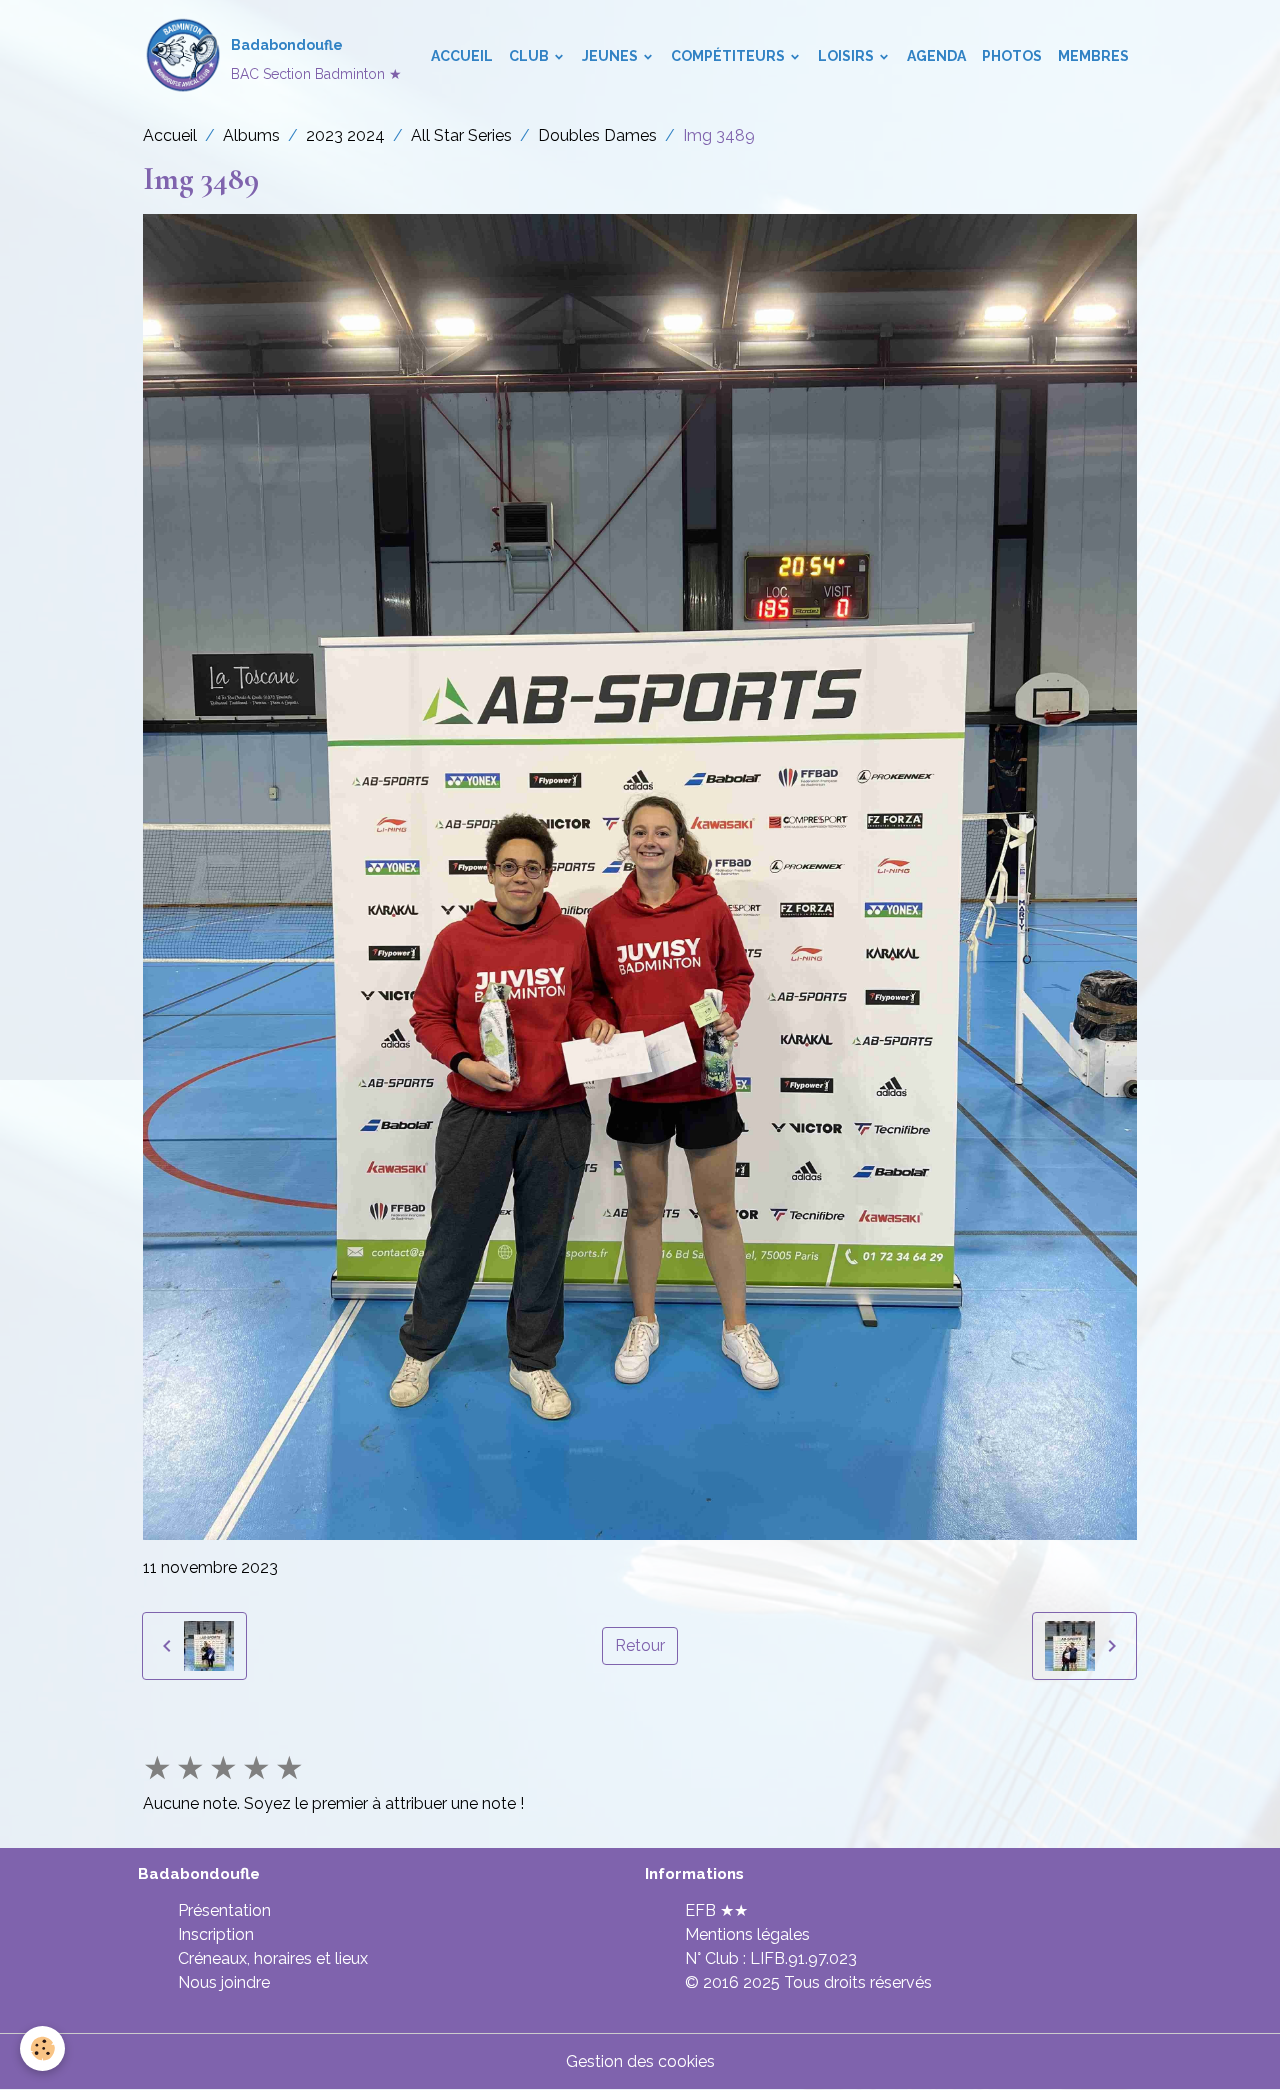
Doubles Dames (597, 135)
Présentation (224, 1910)
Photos (1012, 56)
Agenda (936, 56)
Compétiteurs (729, 56)
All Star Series (461, 135)
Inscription (216, 1934)
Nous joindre (224, 1982)
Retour (640, 1645)
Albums (251, 135)
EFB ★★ (716, 1910)
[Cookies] (42, 2048)
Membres (1093, 56)
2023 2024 (345, 135)
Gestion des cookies (640, 2061)
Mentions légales (747, 1934)
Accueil (462, 56)
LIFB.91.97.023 (803, 1958)
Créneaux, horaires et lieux (273, 1958)
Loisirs (847, 56)
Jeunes (611, 56)
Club (530, 56)
